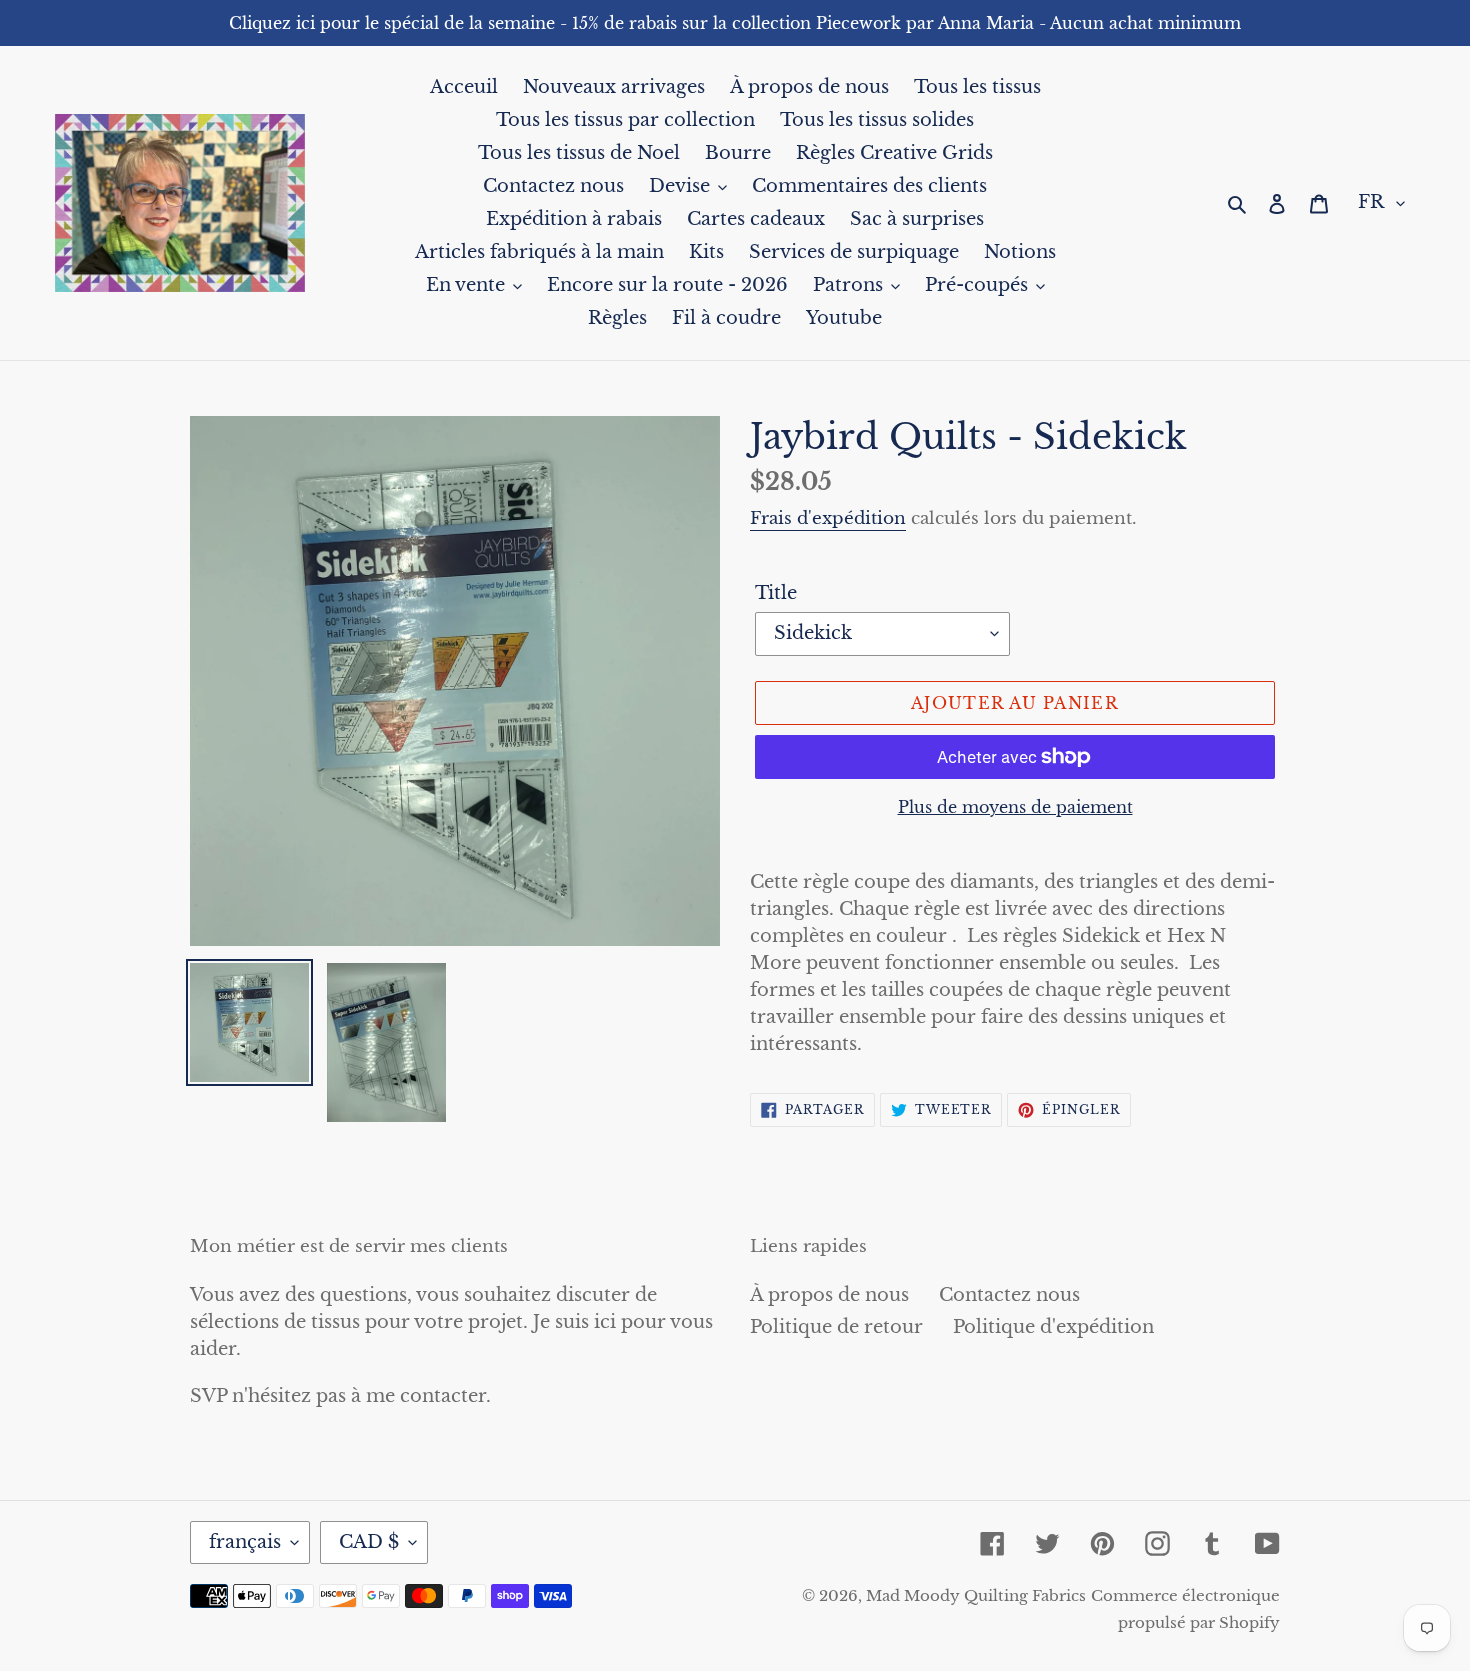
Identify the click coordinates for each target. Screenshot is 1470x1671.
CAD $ (369, 1542)
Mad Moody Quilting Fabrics (976, 1595)
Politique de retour (836, 1327)
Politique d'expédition (1053, 1327)
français (245, 1542)
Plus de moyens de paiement (1015, 807)
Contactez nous (1009, 1295)
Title (776, 593)
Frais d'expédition (828, 518)
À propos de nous (829, 1295)
